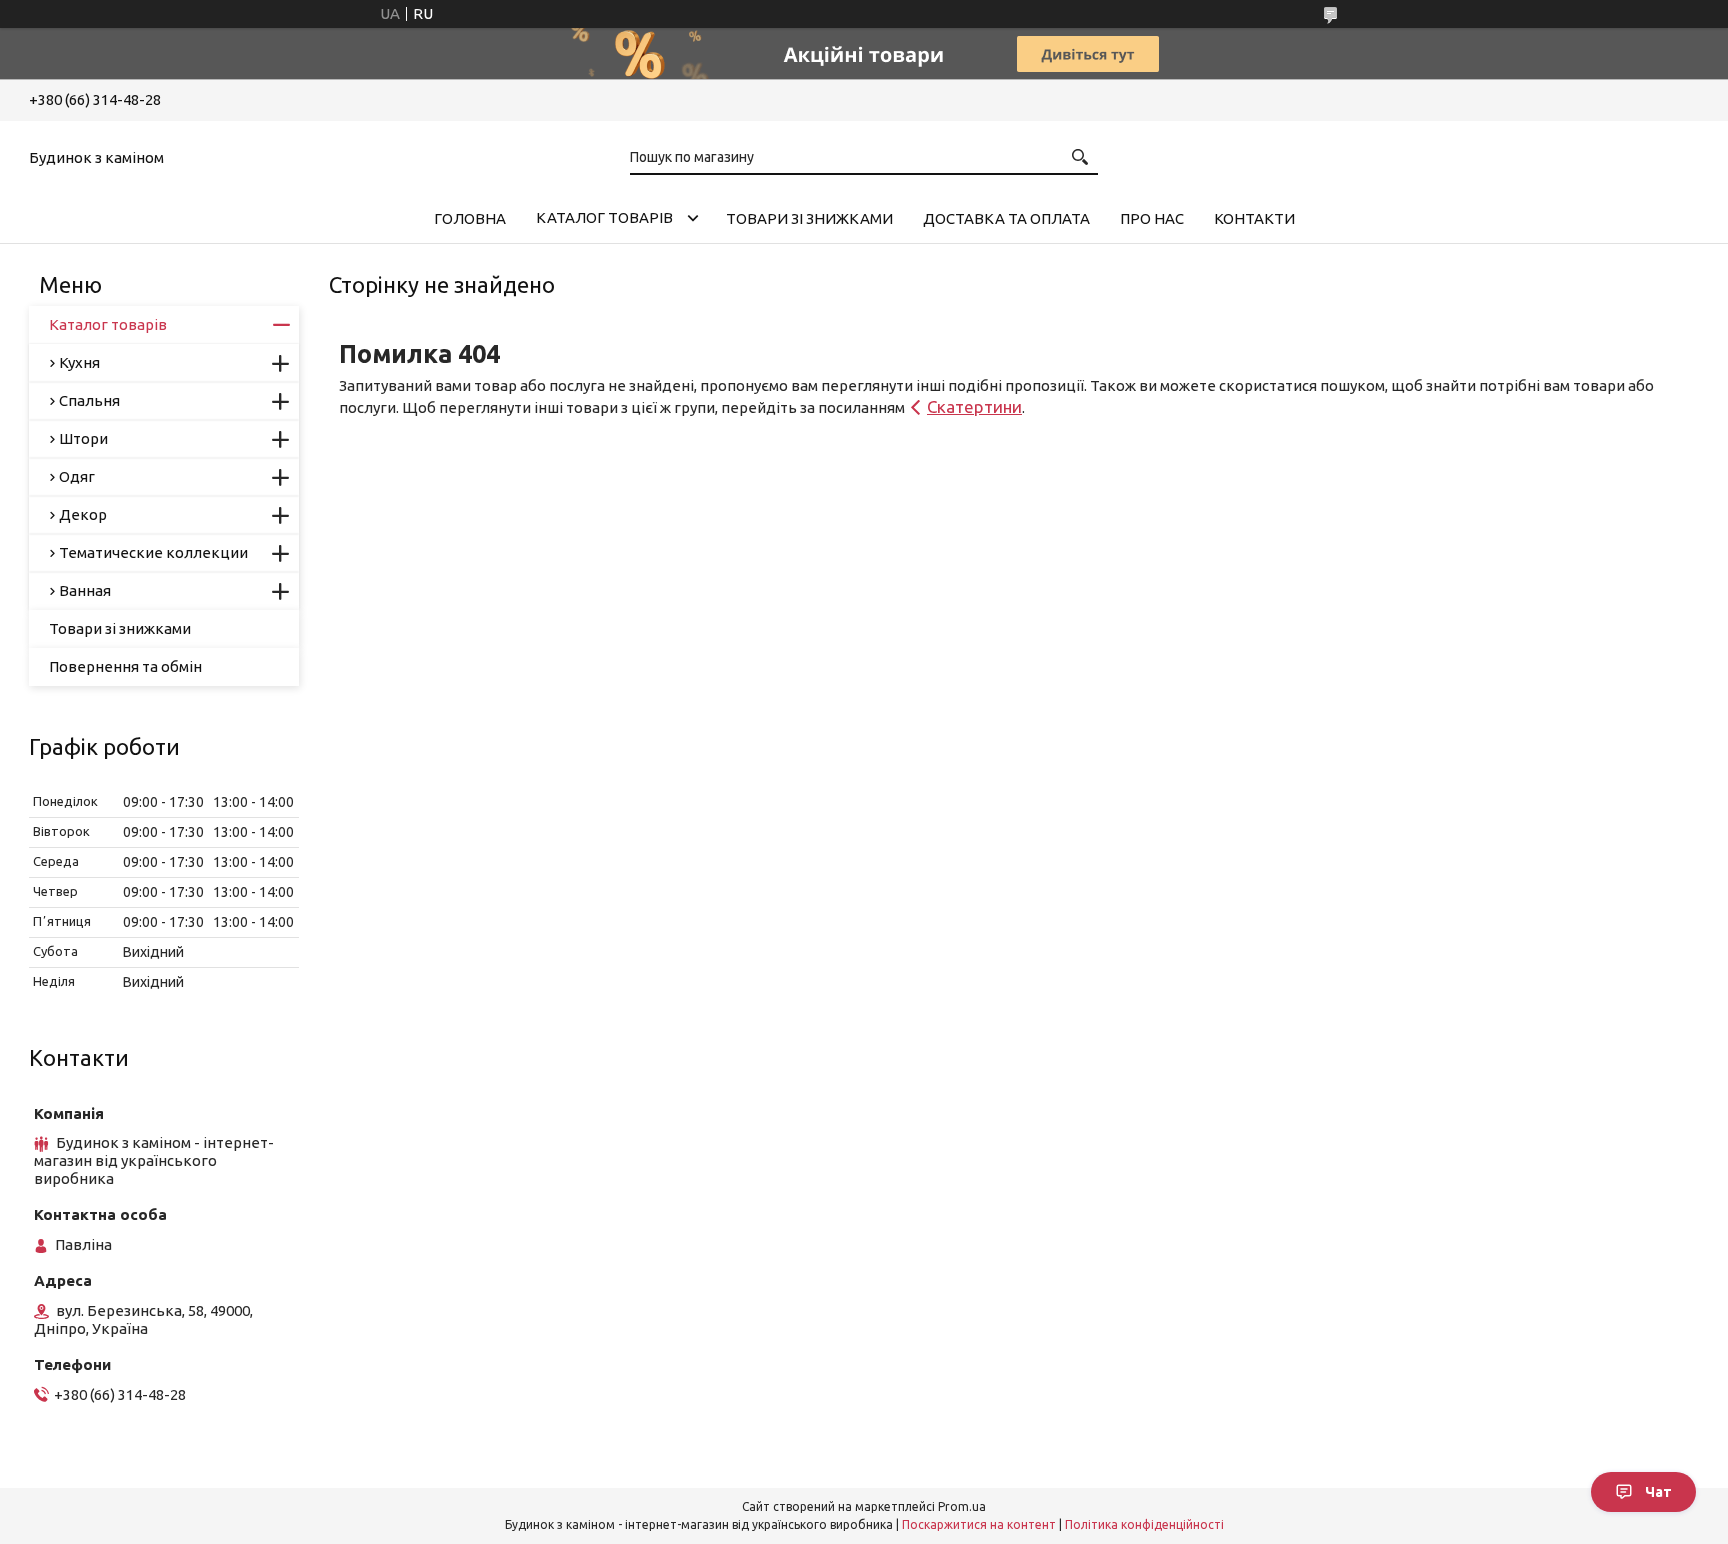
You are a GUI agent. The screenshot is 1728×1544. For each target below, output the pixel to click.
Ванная (85, 590)
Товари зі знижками (809, 218)
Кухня (79, 362)
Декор (83, 514)
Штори (83, 438)
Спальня (89, 400)
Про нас (1152, 218)
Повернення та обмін (125, 666)
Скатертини (974, 406)
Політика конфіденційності (1144, 1524)
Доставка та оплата (1006, 218)
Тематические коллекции (153, 552)
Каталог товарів (604, 217)
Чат (1658, 1492)
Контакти (1254, 218)
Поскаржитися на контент (979, 1524)
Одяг (77, 476)
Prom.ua (962, 1506)
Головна (470, 218)
